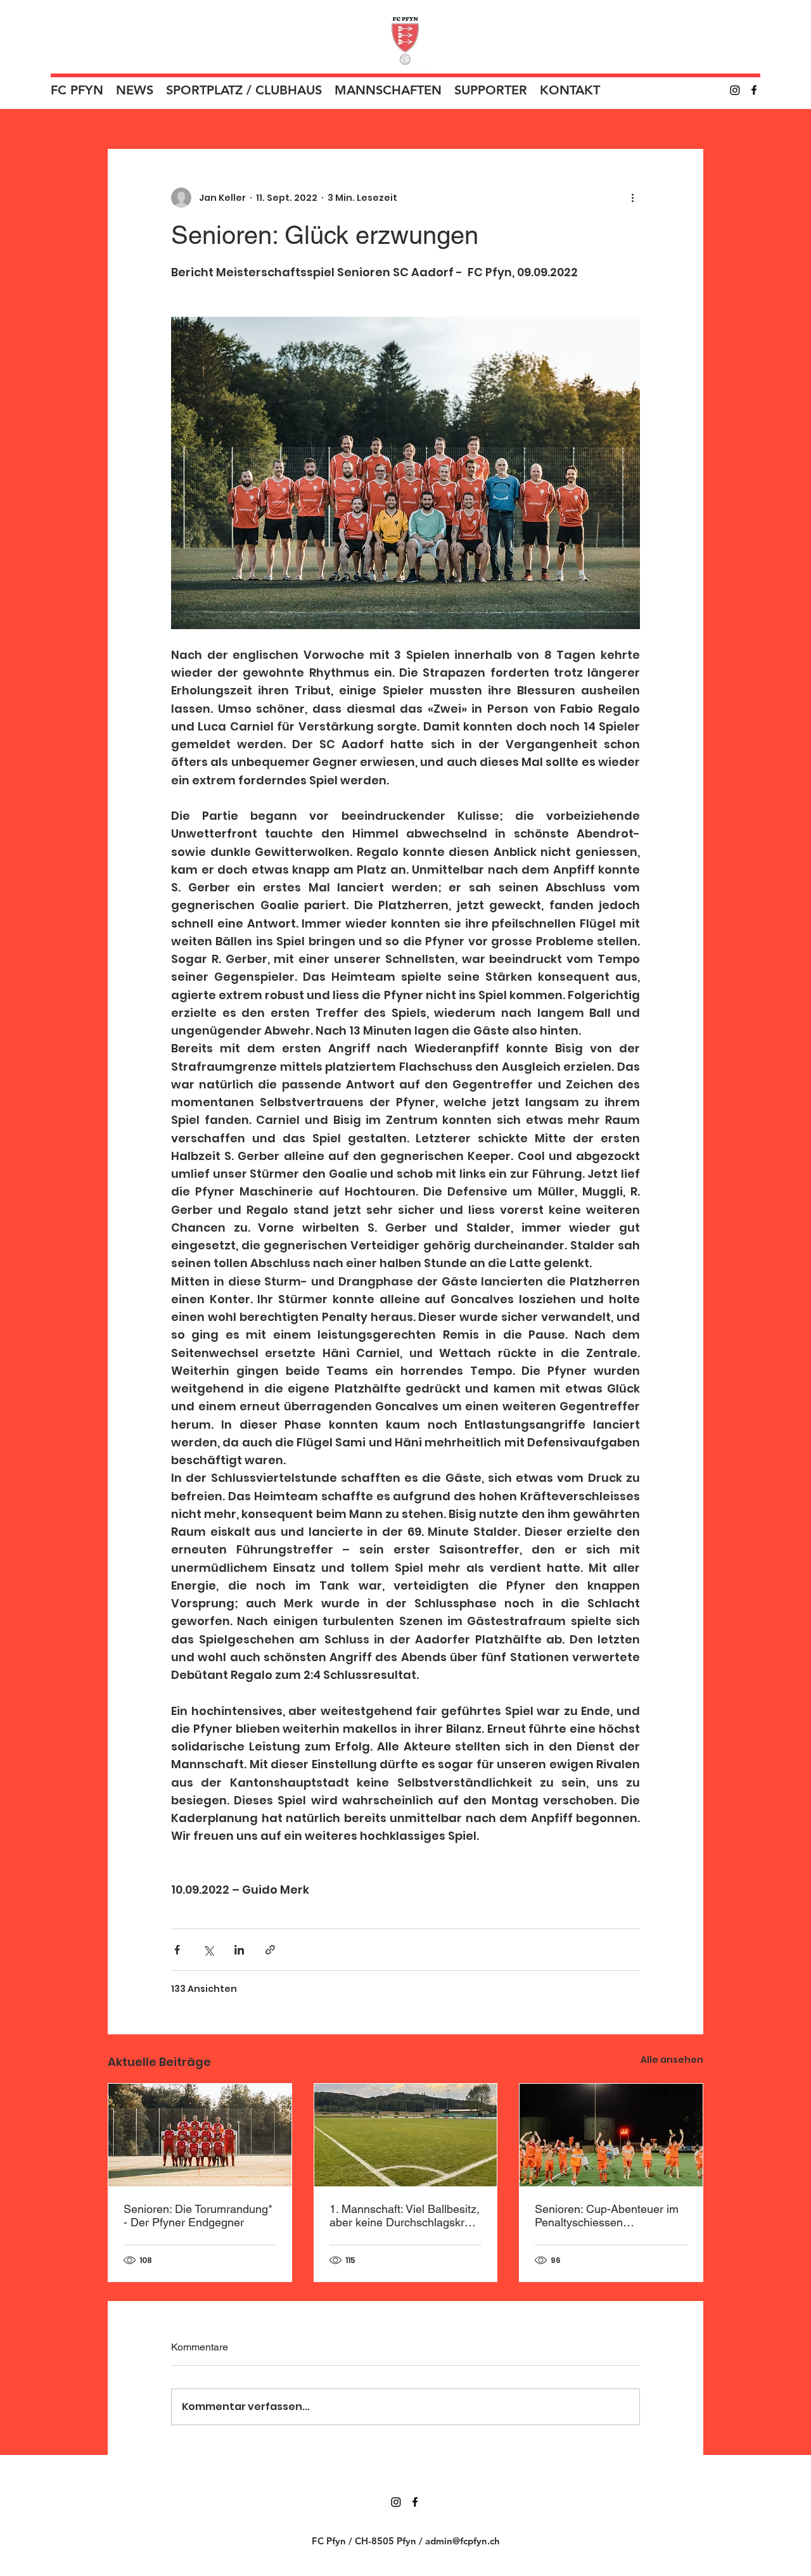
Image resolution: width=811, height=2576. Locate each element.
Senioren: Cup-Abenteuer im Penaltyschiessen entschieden (607, 2216)
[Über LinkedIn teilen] (239, 1950)
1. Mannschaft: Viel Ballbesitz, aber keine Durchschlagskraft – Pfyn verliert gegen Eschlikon (405, 2216)
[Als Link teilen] (270, 1950)
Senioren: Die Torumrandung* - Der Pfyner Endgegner (198, 2216)
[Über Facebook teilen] (177, 1950)
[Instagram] (735, 90)
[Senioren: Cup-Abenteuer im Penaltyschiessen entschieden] (611, 2135)
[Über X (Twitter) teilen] (208, 1950)
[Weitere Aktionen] (632, 198)
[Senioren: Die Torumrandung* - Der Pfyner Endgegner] (200, 2135)
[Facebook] (754, 90)
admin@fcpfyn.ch (463, 2541)
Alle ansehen (672, 2060)
